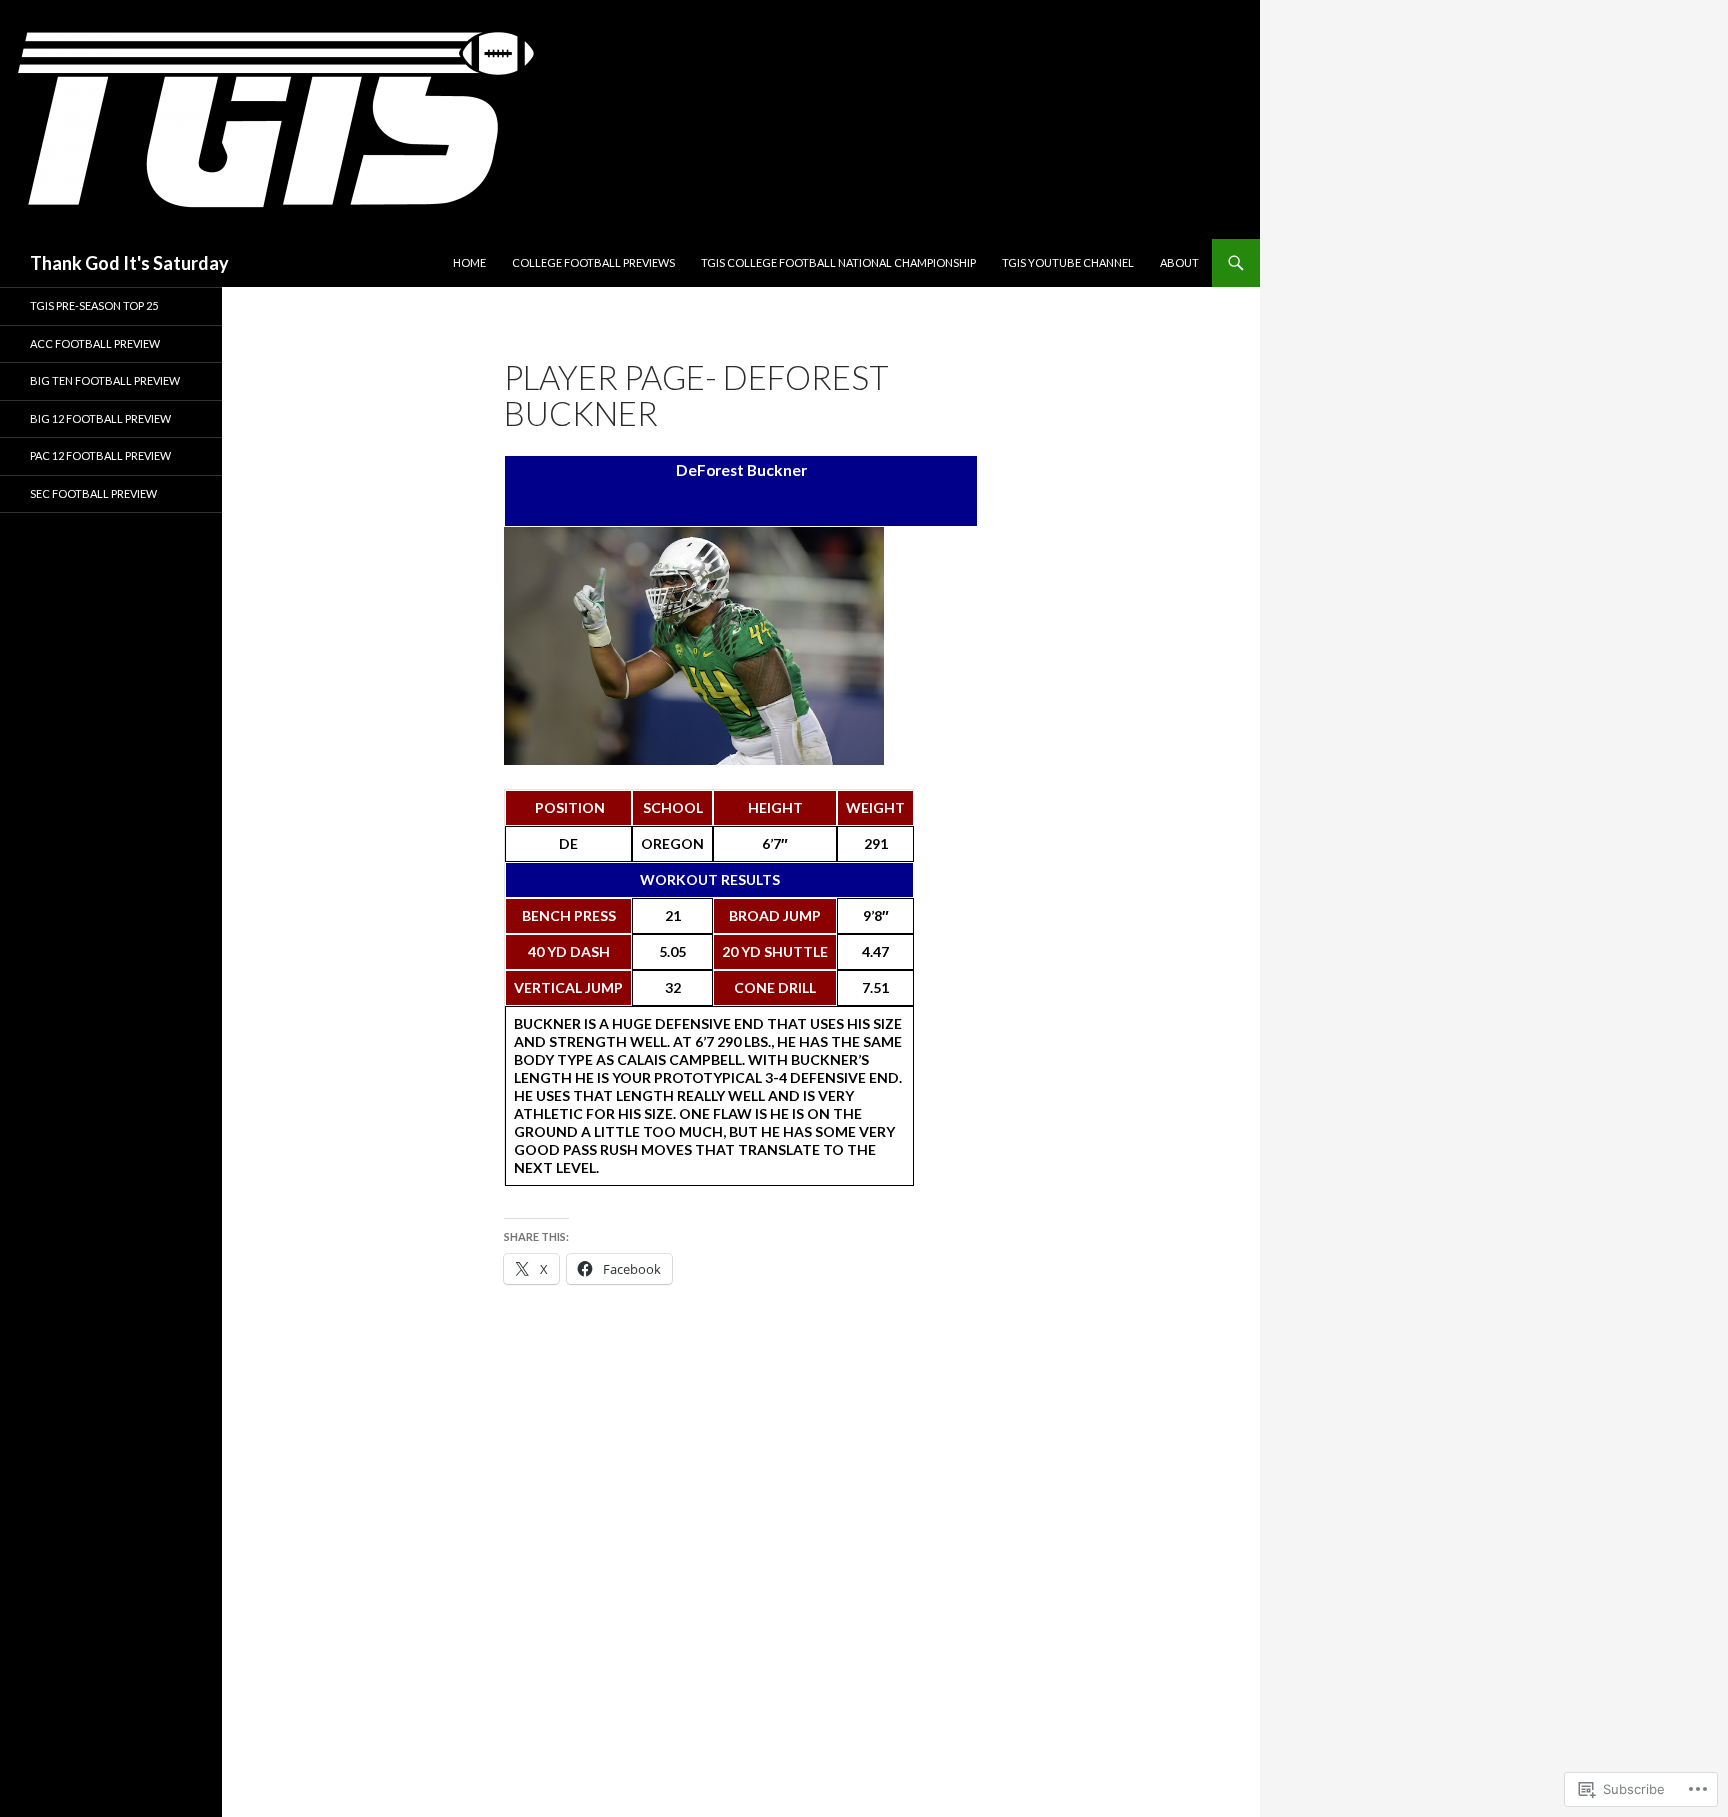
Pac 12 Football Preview (100, 455)
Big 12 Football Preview (100, 418)
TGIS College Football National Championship (838, 262)
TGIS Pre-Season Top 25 (94, 305)
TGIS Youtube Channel (1068, 262)
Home (469, 262)
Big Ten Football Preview (105, 380)
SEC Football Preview (93, 493)
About (1179, 262)
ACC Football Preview (95, 343)
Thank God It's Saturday (129, 263)
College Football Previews (593, 262)
